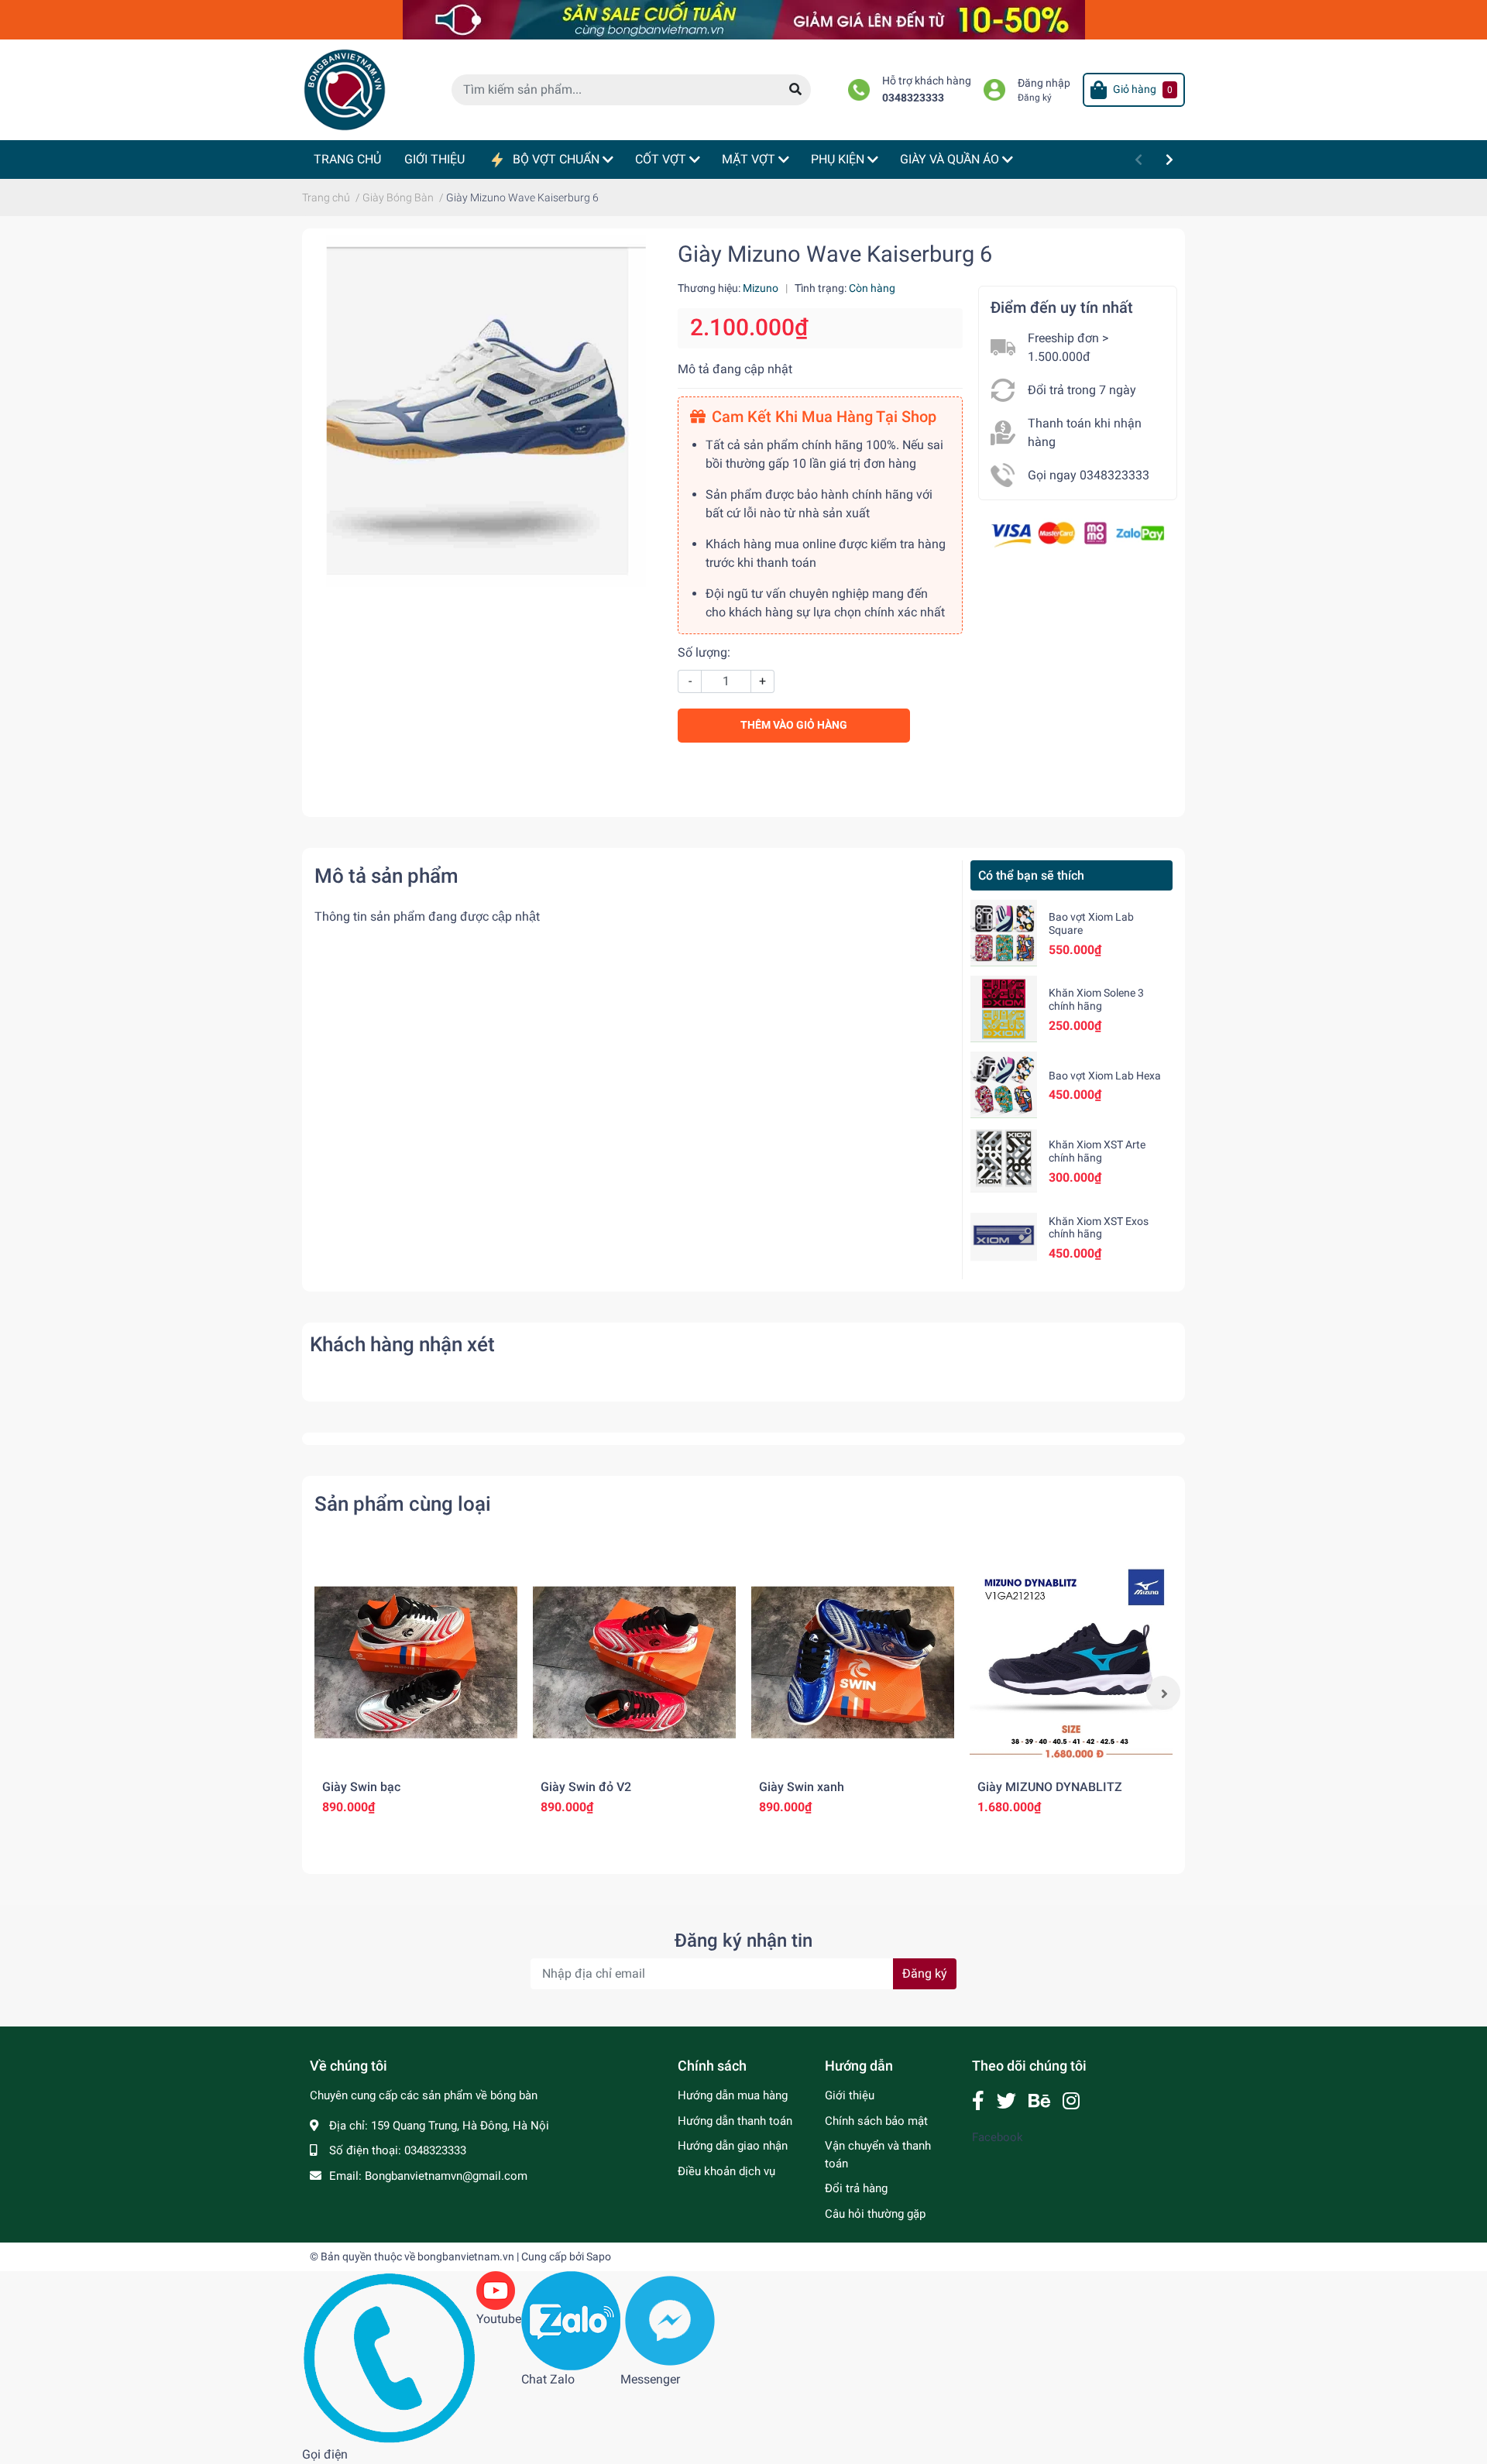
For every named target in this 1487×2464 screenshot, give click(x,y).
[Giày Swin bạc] (416, 1663)
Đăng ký (1035, 98)
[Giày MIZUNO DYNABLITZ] (1071, 1663)
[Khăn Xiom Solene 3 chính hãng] (1004, 1009)
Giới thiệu (850, 2095)
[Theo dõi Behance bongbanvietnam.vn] (1039, 2101)
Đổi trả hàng (856, 2188)
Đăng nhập (1044, 83)
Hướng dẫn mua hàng (733, 2095)
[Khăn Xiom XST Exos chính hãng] (1004, 1237)
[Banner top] (744, 19)
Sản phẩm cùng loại (403, 1504)
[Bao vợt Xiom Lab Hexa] (1004, 1085)
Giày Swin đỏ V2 (586, 1787)
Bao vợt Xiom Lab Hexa (1105, 1076)
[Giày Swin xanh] (853, 1663)
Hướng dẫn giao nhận (733, 2146)
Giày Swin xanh (802, 1787)
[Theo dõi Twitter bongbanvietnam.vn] (1006, 2101)
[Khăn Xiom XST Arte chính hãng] (1004, 1161)
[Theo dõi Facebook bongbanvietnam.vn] (978, 2101)
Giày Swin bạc (361, 1787)
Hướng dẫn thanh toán (735, 2121)
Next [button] (1163, 1693)
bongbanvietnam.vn (466, 2256)
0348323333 (913, 98)
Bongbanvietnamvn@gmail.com (446, 2176)
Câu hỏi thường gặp (875, 2214)
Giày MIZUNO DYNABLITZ (1050, 1787)
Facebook (998, 2137)
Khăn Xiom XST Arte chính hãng (1097, 1151)
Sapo (599, 2256)
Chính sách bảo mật (876, 2121)
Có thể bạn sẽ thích (1031, 875)
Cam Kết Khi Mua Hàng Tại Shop (824, 417)
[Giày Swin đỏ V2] (634, 1663)
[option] (416, 1693)
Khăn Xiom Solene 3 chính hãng (1096, 999)
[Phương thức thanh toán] (1078, 533)
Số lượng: (704, 652)
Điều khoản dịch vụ (726, 2171)
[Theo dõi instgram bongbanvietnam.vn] (1071, 2101)
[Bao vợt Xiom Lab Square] (1004, 933)
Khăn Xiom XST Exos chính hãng (1099, 1228)
